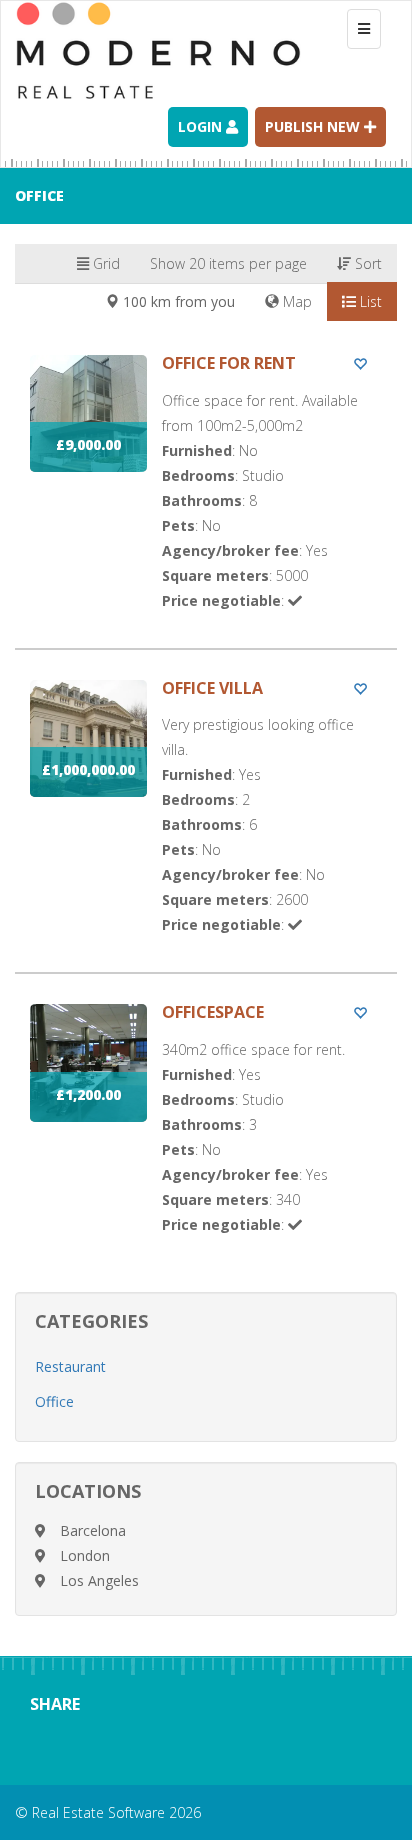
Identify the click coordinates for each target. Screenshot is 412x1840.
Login (202, 126)
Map (295, 301)
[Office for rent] (206, 501)
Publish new (314, 126)
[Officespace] (206, 1138)
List (369, 301)
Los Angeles (99, 1580)
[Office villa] (206, 826)
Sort (366, 263)
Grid (104, 263)
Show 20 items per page (228, 263)
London (85, 1555)
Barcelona (93, 1530)
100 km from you (177, 301)
